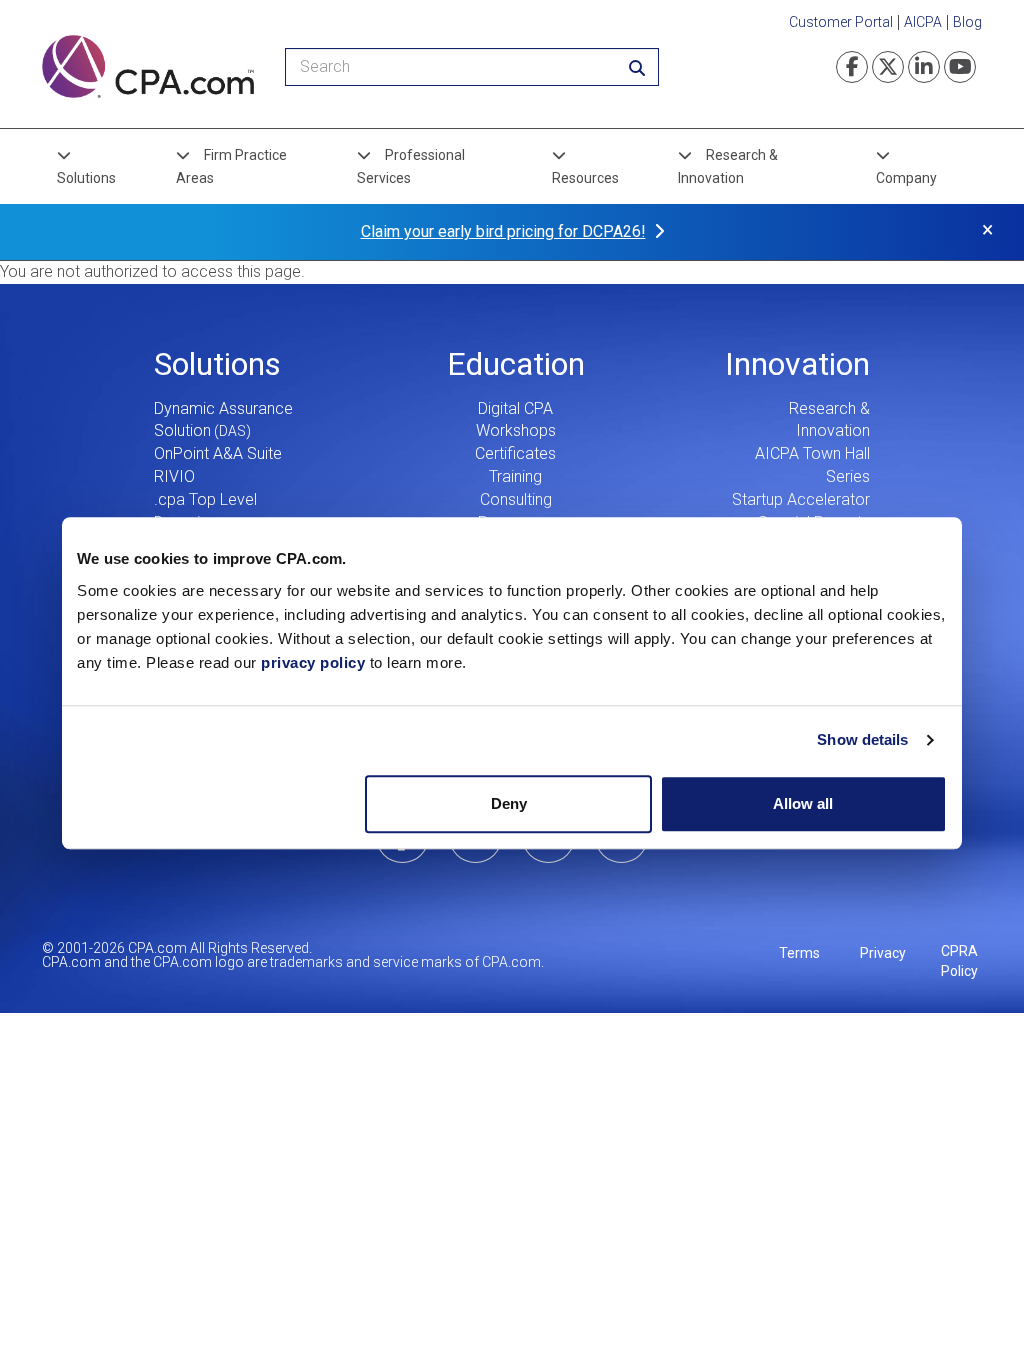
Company (906, 178)
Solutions (86, 178)
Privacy (883, 953)
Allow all (803, 803)
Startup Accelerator (801, 499)
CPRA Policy (959, 961)
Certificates (515, 453)
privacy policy (313, 662)
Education (516, 364)
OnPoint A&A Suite (218, 453)
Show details (862, 739)
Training (515, 476)
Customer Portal (841, 22)
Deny (509, 803)
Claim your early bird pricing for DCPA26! (503, 231)
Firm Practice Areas (231, 166)
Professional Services (411, 166)
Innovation (797, 364)
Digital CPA (515, 408)
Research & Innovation (728, 166)
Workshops (516, 430)
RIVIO (174, 476)
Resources (585, 178)
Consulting (516, 499)
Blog (967, 22)
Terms (799, 953)
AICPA (923, 22)
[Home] (148, 66)
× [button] (987, 229)
